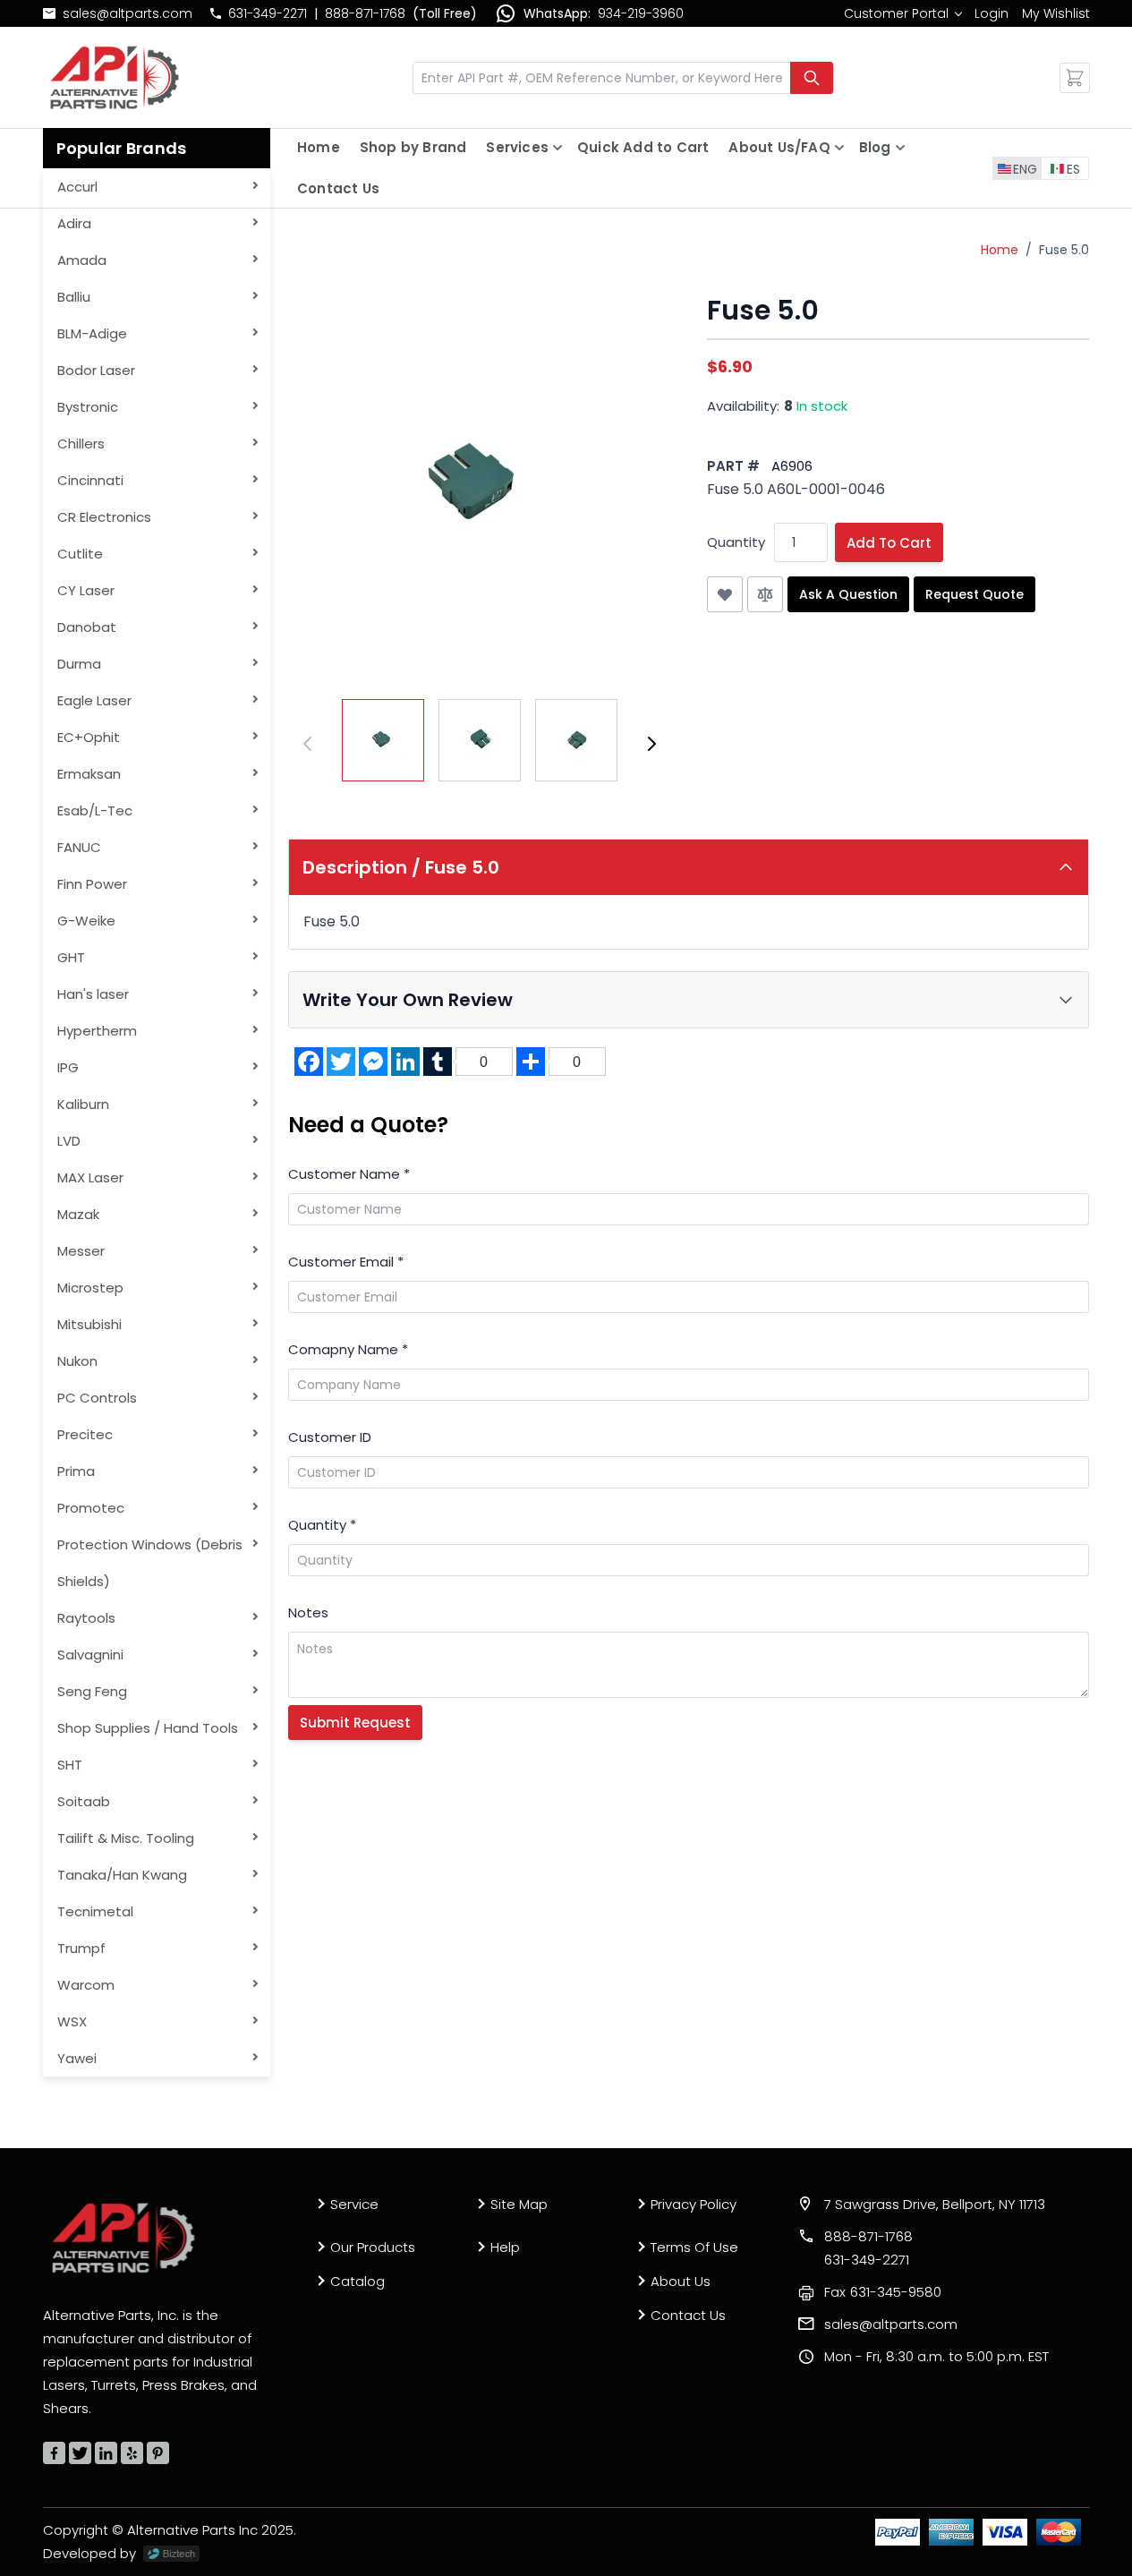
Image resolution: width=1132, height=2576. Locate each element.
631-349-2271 (268, 13)
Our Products (373, 2247)
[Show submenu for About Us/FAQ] (839, 148)
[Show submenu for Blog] (900, 148)
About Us (681, 2281)
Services (517, 147)
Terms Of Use (694, 2247)
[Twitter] (80, 2453)
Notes (308, 1612)
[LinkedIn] (106, 2453)
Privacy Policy (694, 2204)
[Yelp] (132, 2453)
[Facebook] (54, 2453)
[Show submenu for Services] (557, 148)
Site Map (519, 2204)
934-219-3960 (641, 13)
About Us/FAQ (779, 147)
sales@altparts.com (128, 13)
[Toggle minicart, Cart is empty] (1075, 78)
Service (354, 2204)
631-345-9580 (883, 2292)
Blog (875, 147)
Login (992, 13)
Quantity (736, 542)
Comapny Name (348, 1349)
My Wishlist (1056, 13)
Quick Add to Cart (643, 147)
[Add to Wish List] (725, 594)
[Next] (651, 744)
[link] (902, 13)
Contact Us (338, 188)
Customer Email (346, 1262)
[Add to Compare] (765, 594)
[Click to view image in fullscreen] (480, 486)
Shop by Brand (413, 147)
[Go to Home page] (115, 77)
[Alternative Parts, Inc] (123, 2238)
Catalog (357, 2281)
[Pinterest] (158, 2453)
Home (319, 147)
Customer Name (349, 1174)
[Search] (812, 78)
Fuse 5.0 (1064, 250)
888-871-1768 (365, 13)
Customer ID (330, 1437)
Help (505, 2247)
